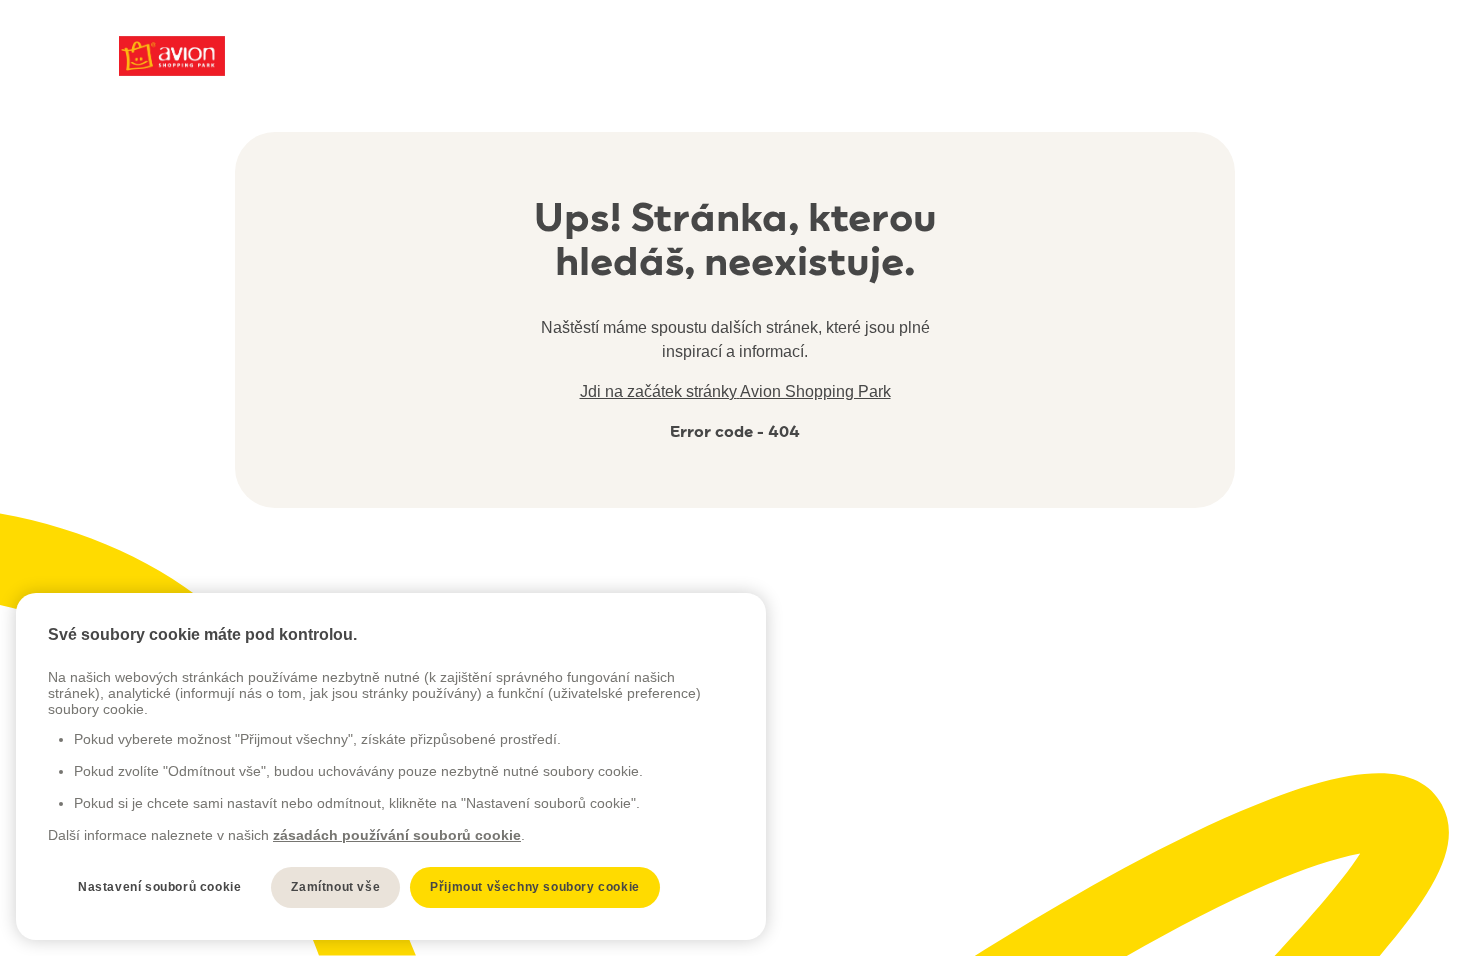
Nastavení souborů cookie (159, 887)
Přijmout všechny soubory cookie (535, 887)
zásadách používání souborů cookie (397, 835)
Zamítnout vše (335, 887)
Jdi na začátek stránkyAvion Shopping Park (735, 391)
